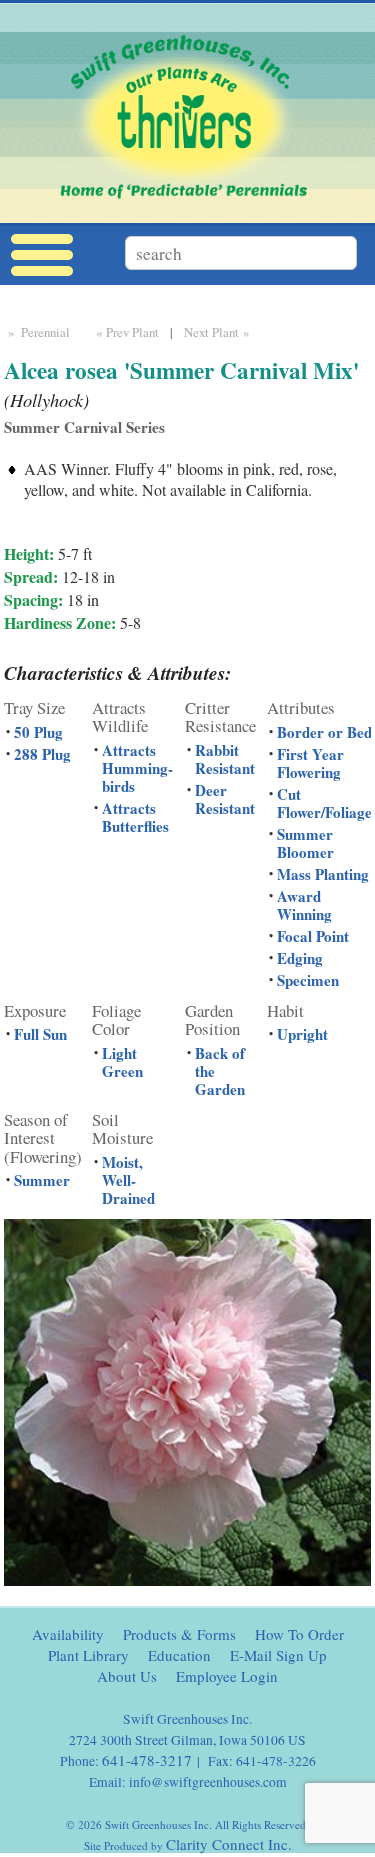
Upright (302, 1034)
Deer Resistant (225, 799)
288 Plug (42, 754)
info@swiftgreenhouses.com (208, 1782)
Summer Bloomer (305, 843)
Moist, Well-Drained (128, 1180)
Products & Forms (179, 1634)
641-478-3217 (147, 1760)
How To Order (299, 1634)
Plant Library (88, 1655)
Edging (300, 958)
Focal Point (313, 936)
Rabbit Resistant (225, 759)
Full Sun (40, 1034)
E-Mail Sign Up (278, 1655)
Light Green (122, 1062)
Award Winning (304, 905)
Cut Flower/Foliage (324, 803)
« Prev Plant (125, 332)
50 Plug (38, 732)
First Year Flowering (310, 763)
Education (179, 1655)
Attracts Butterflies (135, 817)
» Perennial (37, 332)
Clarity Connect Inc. (229, 1844)
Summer (42, 1180)
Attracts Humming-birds (137, 768)
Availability (68, 1634)
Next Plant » (218, 332)
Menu (42, 255)
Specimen (308, 980)
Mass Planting (323, 874)
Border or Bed (324, 732)
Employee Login (227, 1676)
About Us (127, 1676)
